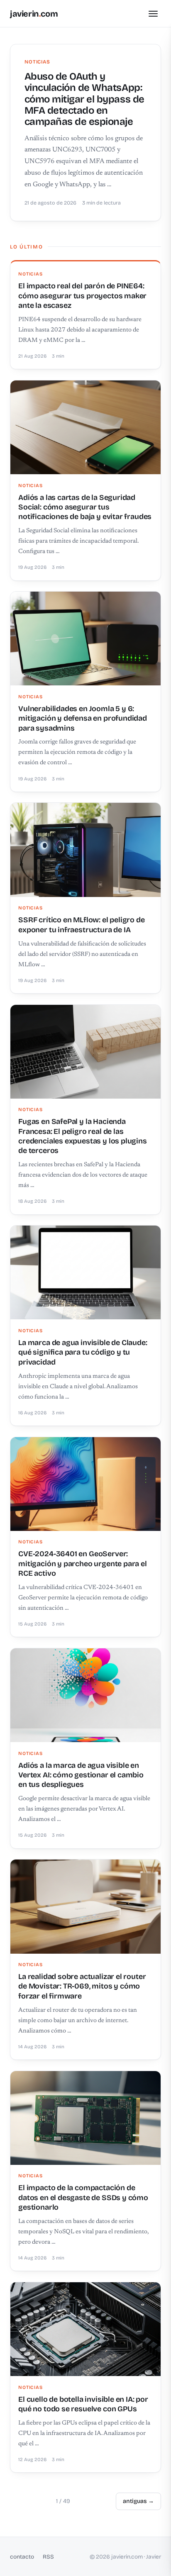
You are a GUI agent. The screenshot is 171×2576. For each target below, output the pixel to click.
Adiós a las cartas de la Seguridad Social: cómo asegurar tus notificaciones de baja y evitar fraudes (85, 507)
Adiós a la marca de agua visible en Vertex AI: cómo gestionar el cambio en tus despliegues (81, 1775)
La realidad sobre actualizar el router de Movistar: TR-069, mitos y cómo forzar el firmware (82, 1986)
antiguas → (138, 2501)
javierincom (34, 14)
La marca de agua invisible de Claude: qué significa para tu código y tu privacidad (83, 1352)
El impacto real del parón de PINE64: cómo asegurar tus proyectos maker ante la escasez (82, 296)
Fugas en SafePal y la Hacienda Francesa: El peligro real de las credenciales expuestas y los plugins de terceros (83, 1136)
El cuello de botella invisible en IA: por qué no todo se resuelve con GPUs (83, 2404)
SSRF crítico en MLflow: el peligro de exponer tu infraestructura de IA (81, 925)
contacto (22, 2557)
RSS (48, 2557)
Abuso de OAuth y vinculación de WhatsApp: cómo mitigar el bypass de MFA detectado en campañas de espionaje (84, 99)
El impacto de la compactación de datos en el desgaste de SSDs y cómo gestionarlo (83, 2197)
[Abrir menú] (153, 14)
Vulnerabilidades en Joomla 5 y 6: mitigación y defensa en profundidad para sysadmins (83, 718)
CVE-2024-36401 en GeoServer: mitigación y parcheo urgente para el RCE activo (83, 1563)
